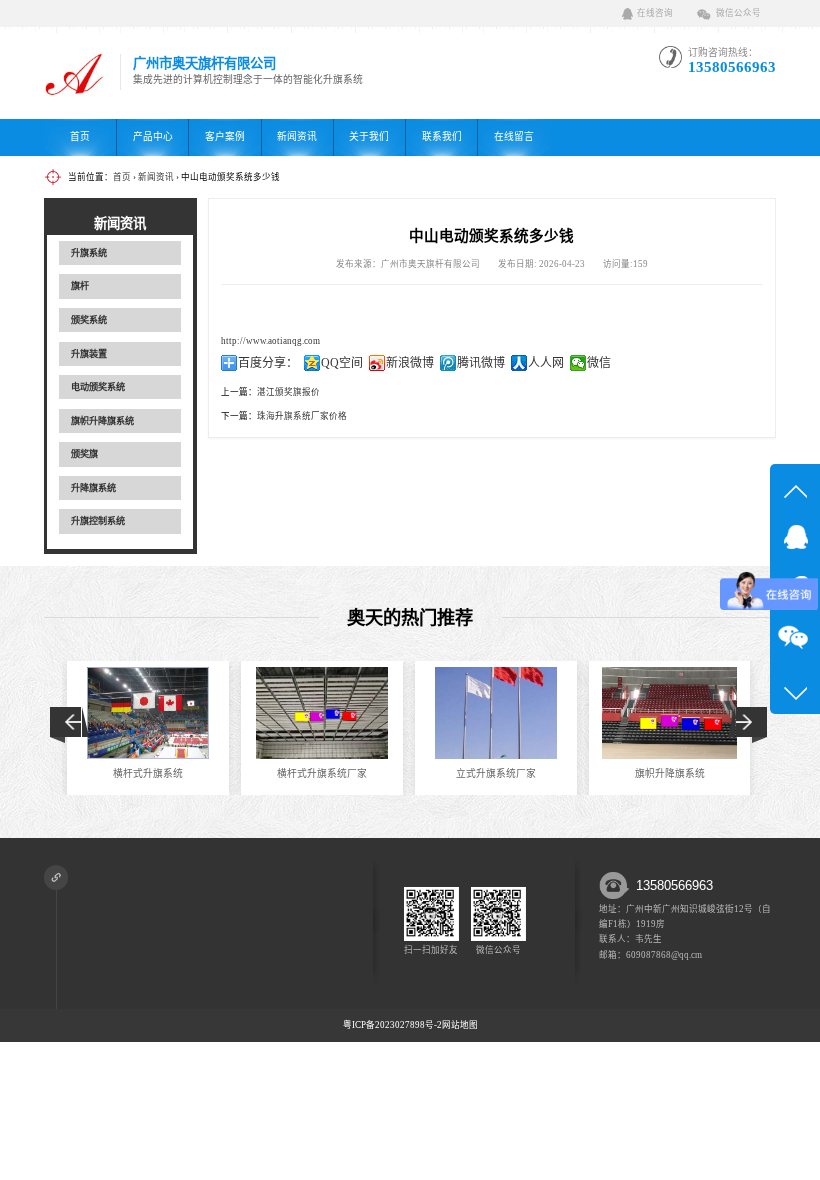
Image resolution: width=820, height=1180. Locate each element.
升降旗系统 (93, 488)
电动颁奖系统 (98, 387)
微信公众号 (738, 13)
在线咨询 (655, 13)
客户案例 (225, 136)
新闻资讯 (297, 136)
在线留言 (514, 136)
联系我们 (442, 136)
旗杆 (80, 286)
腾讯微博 (481, 363)
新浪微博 (410, 363)
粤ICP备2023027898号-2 (392, 1025)
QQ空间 (342, 363)
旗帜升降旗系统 (102, 421)
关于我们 (369, 136)
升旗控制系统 (98, 521)
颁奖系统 (89, 320)
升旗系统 (89, 253)
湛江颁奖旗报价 (288, 392)
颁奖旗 (84, 454)
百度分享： (268, 363)
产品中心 (153, 136)
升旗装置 (89, 354)
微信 (599, 363)
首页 (80, 136)
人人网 (546, 363)
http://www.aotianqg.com (270, 341)
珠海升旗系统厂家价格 (302, 416)
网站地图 (460, 1025)
